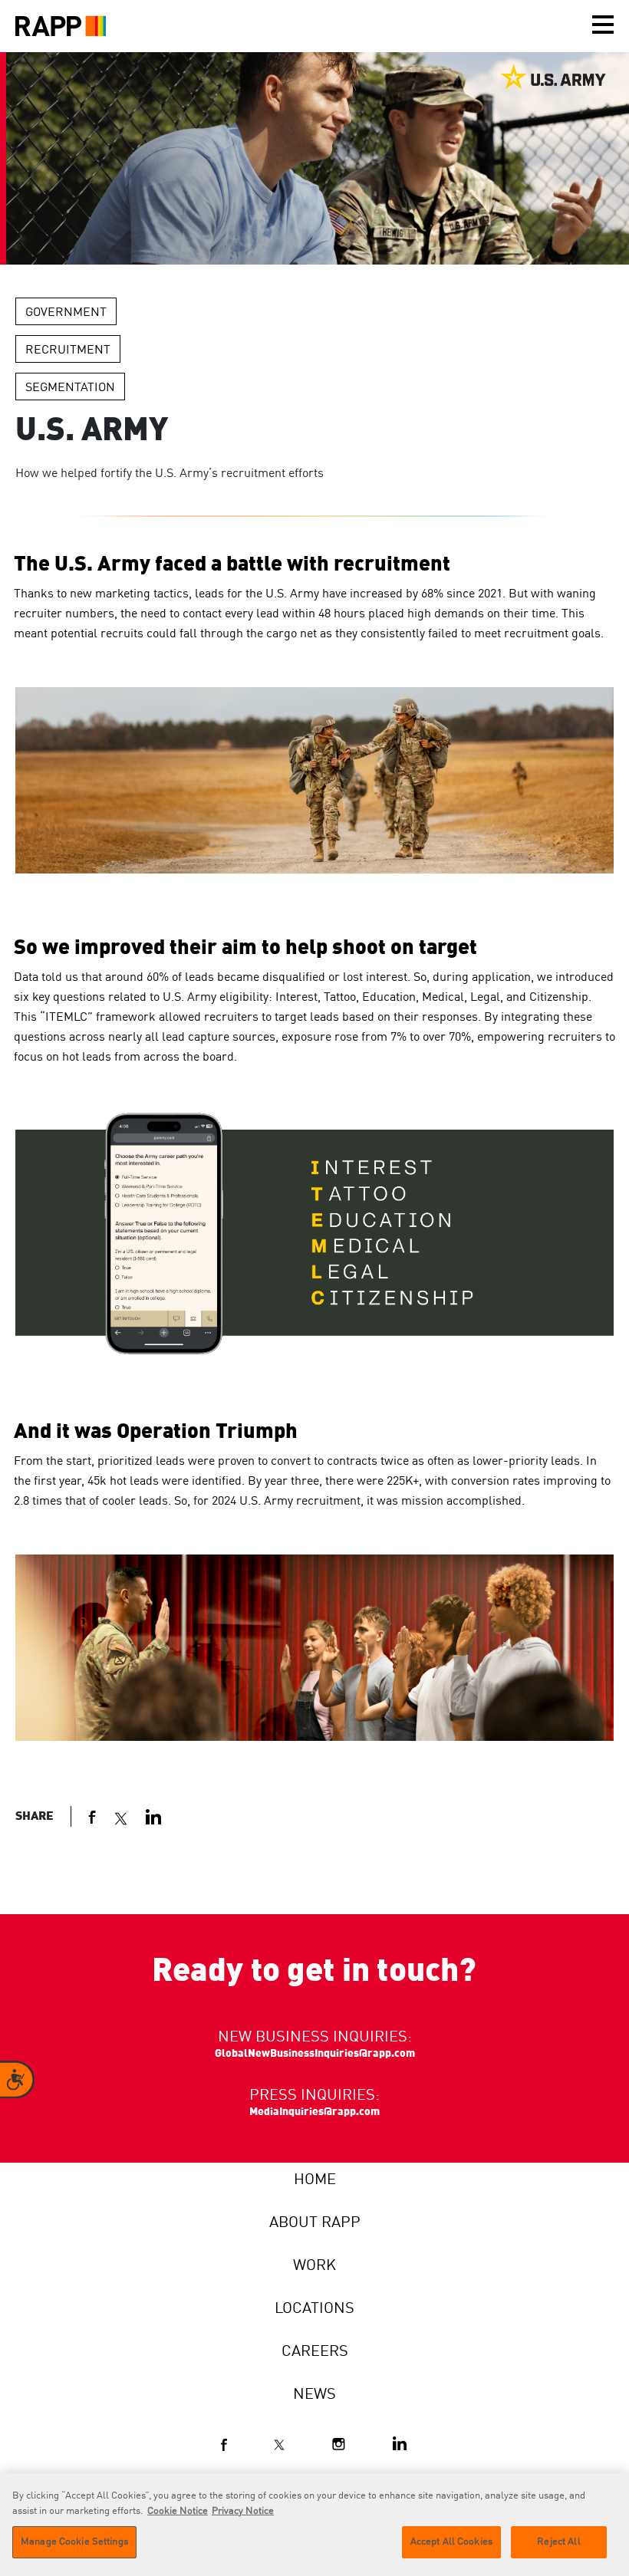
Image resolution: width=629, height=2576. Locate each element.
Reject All (558, 2542)
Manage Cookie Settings (74, 2542)
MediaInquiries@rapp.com (314, 2112)
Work (314, 2266)
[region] (314, 2525)
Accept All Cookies (451, 2542)
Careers (315, 2352)
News (314, 2395)
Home (315, 2180)
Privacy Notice (243, 2511)
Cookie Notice (178, 2511)
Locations (314, 2309)
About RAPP (315, 2223)
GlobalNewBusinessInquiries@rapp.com (315, 2054)
